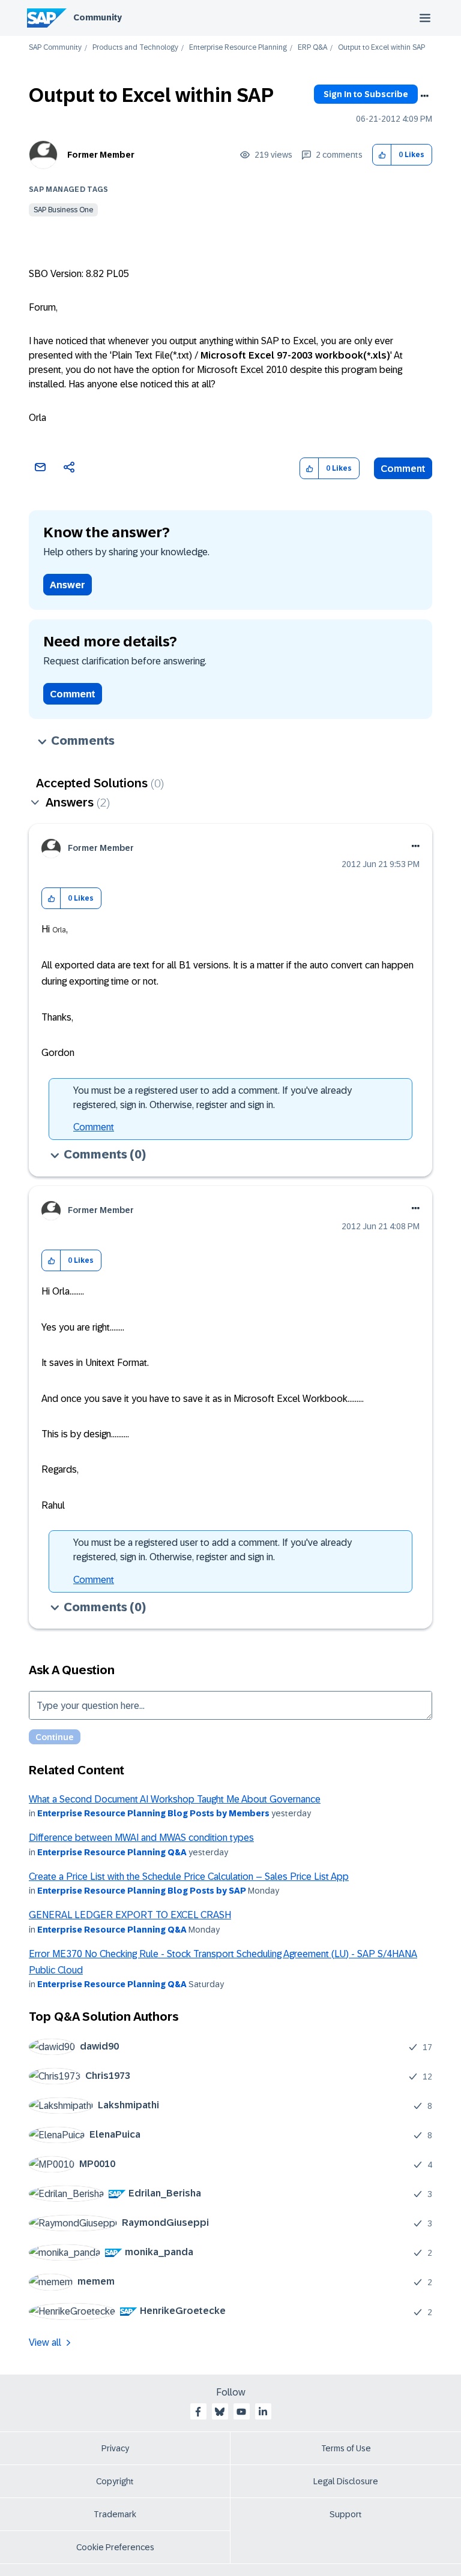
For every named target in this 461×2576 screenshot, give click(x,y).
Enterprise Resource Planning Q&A (112, 1852)
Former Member (101, 155)
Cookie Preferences (115, 2547)
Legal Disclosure (346, 2481)
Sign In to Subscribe (366, 94)
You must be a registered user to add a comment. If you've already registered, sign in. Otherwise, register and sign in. (212, 1098)
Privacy (115, 2448)
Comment (403, 469)
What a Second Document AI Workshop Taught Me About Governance (175, 1799)
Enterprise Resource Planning (238, 48)
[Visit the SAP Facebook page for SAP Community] (198, 2412)
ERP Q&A (312, 48)
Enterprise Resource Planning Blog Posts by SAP (142, 1891)
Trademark (115, 2514)
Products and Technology (135, 48)
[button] (382, 155)
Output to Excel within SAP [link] (381, 48)
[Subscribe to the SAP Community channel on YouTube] (241, 2412)
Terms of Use (346, 2448)
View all (45, 2342)
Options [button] (424, 96)
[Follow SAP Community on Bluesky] (220, 2412)
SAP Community (55, 48)
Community (98, 17)
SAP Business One (63, 210)
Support (346, 2514)
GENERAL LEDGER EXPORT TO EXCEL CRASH (130, 1915)
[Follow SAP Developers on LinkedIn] (263, 2412)
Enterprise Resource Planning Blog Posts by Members (153, 1813)
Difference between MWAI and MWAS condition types (141, 1838)
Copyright (115, 2481)
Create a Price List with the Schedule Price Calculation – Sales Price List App (189, 1877)
